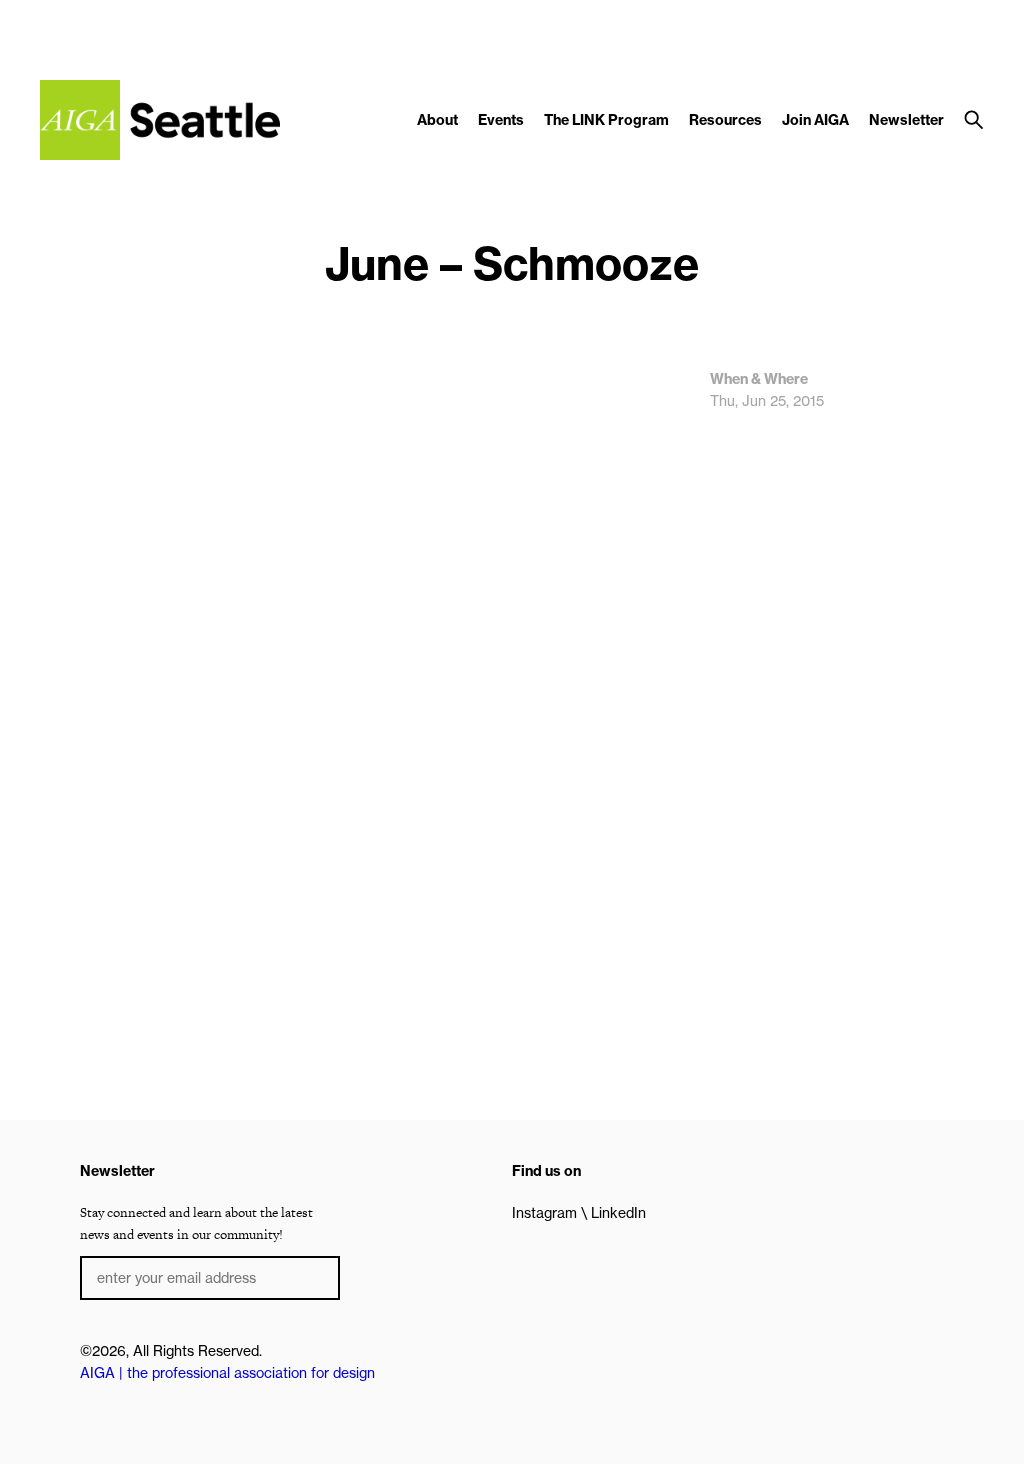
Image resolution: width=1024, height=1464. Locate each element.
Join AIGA (815, 120)
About (437, 120)
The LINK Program (606, 120)
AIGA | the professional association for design (227, 1373)
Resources (725, 120)
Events (501, 120)
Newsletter (906, 120)
